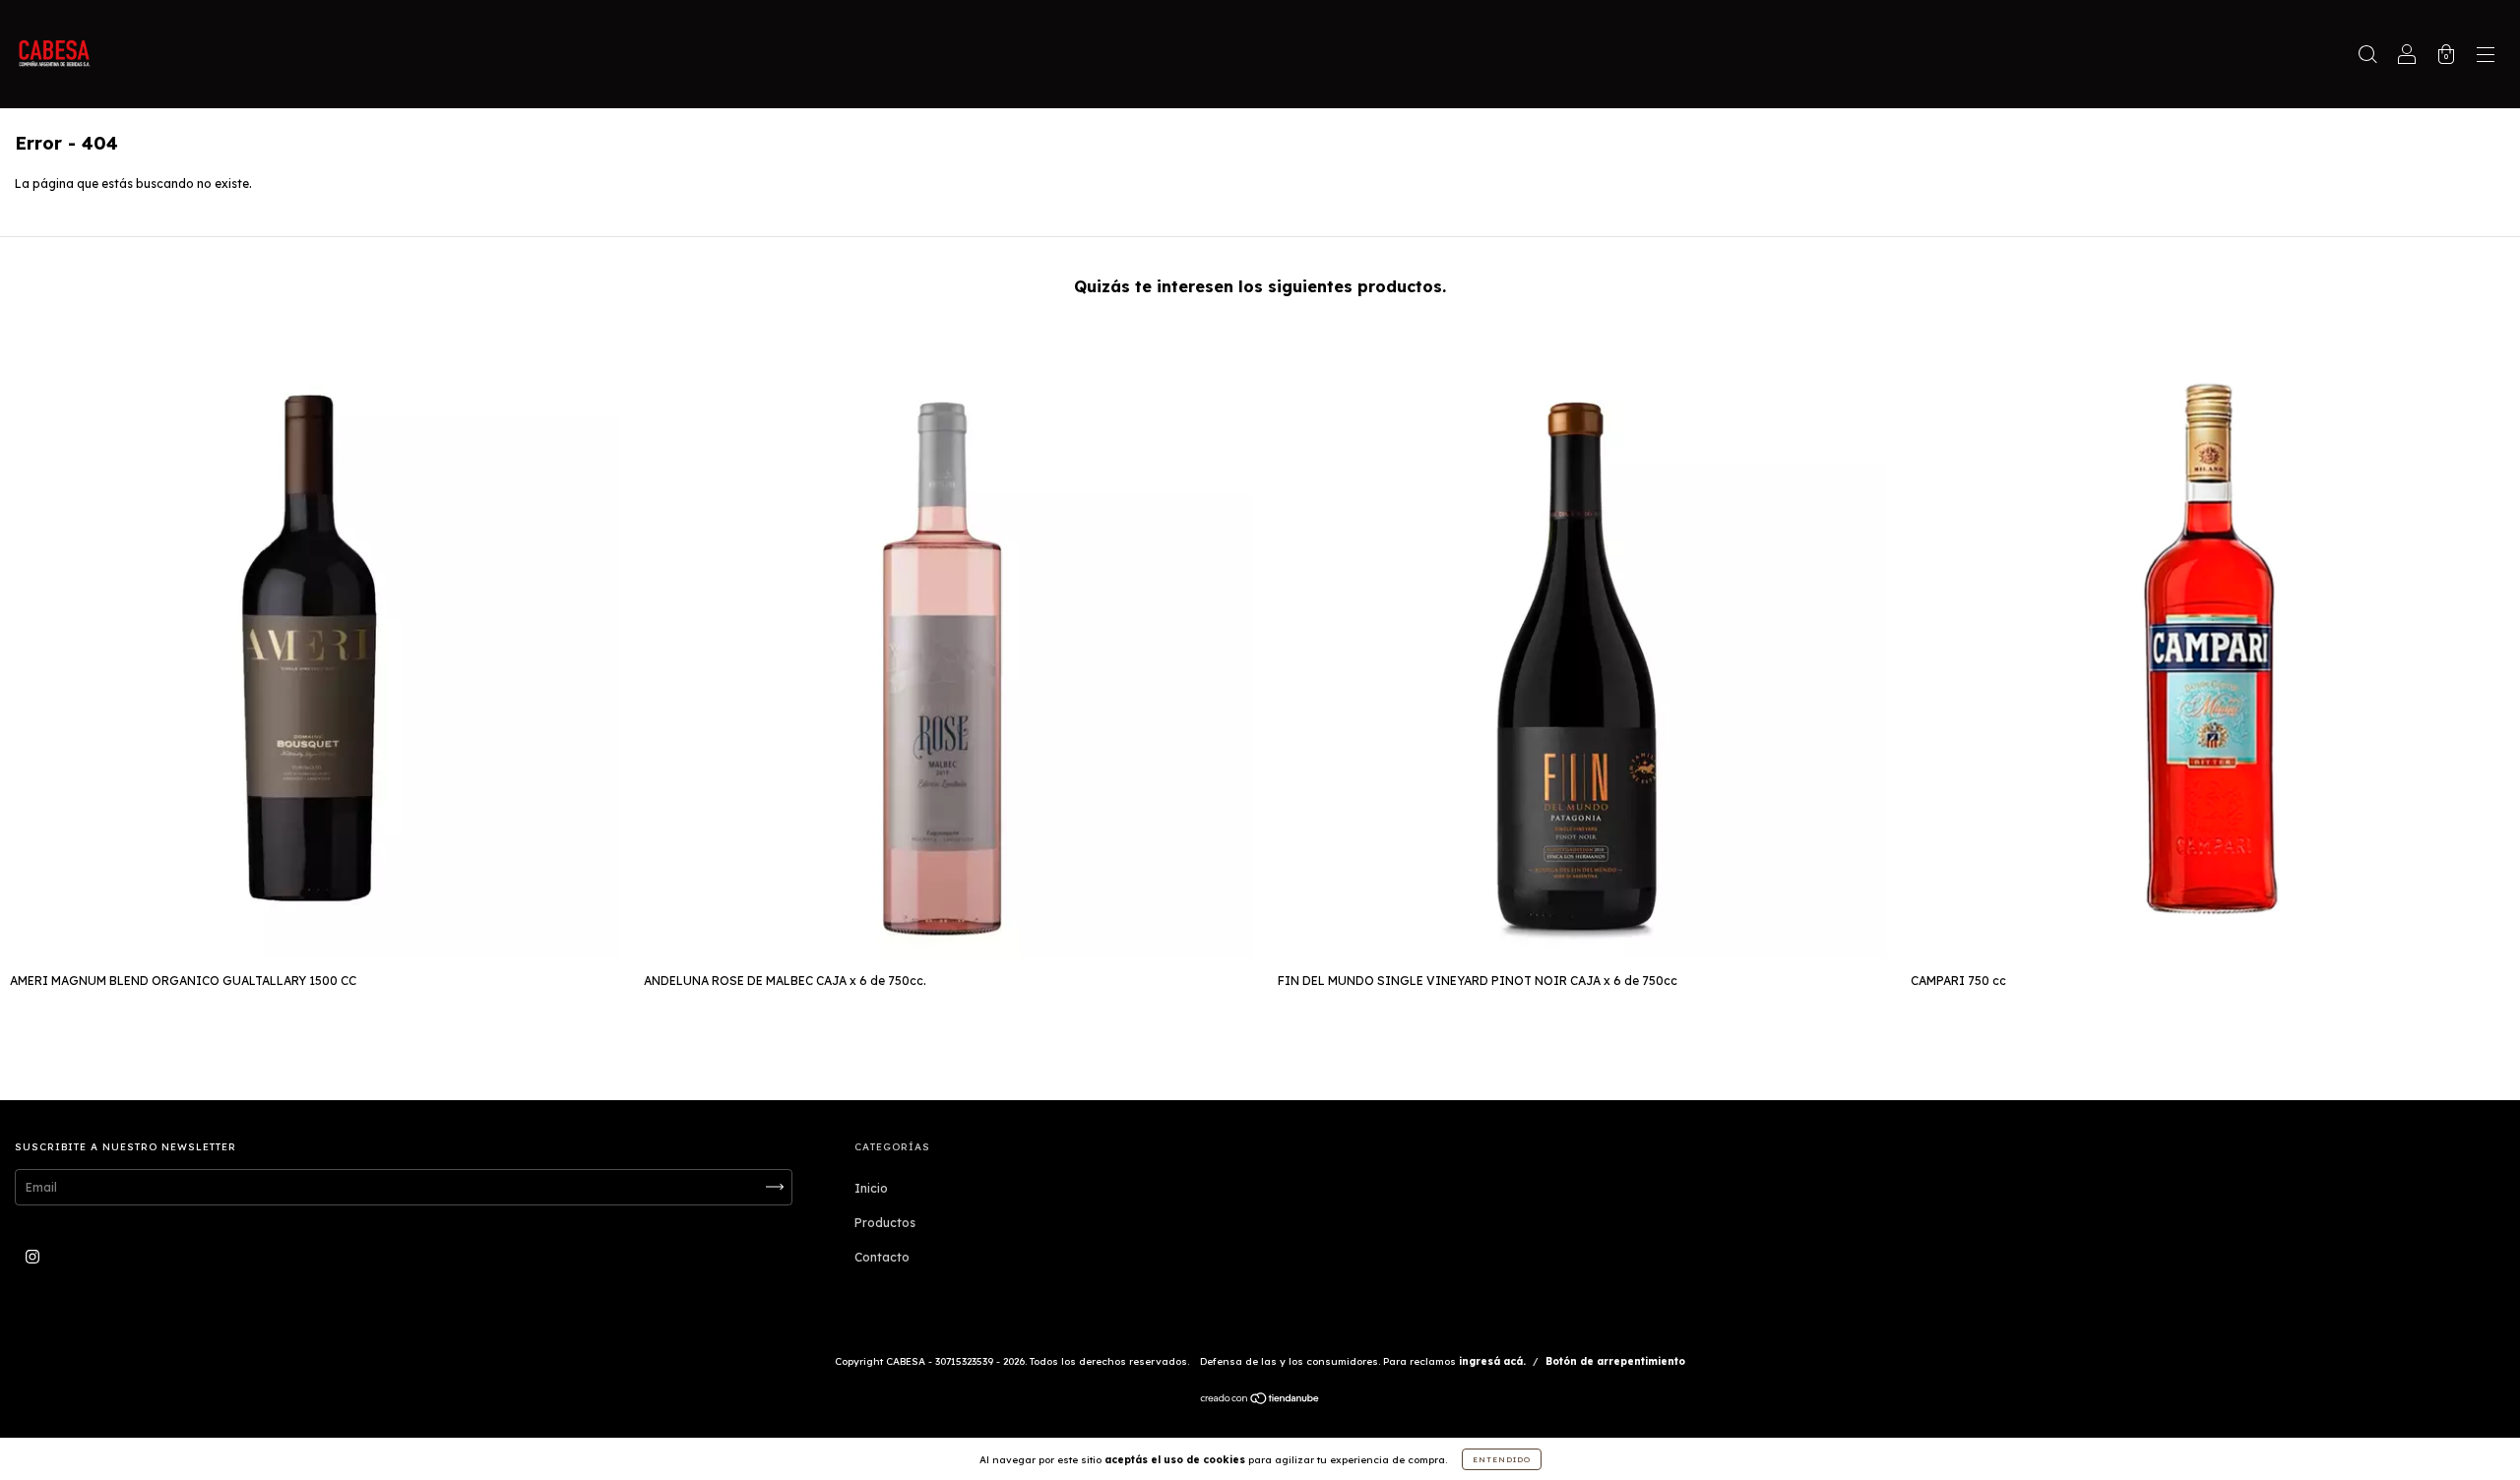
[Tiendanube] (1260, 1401)
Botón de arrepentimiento (1615, 1361)
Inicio (871, 1188)
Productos (885, 1223)
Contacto (882, 1257)
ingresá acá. (1492, 1361)
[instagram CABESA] (32, 1256)
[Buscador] (2367, 57)
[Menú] (2486, 57)
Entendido (1502, 1459)
